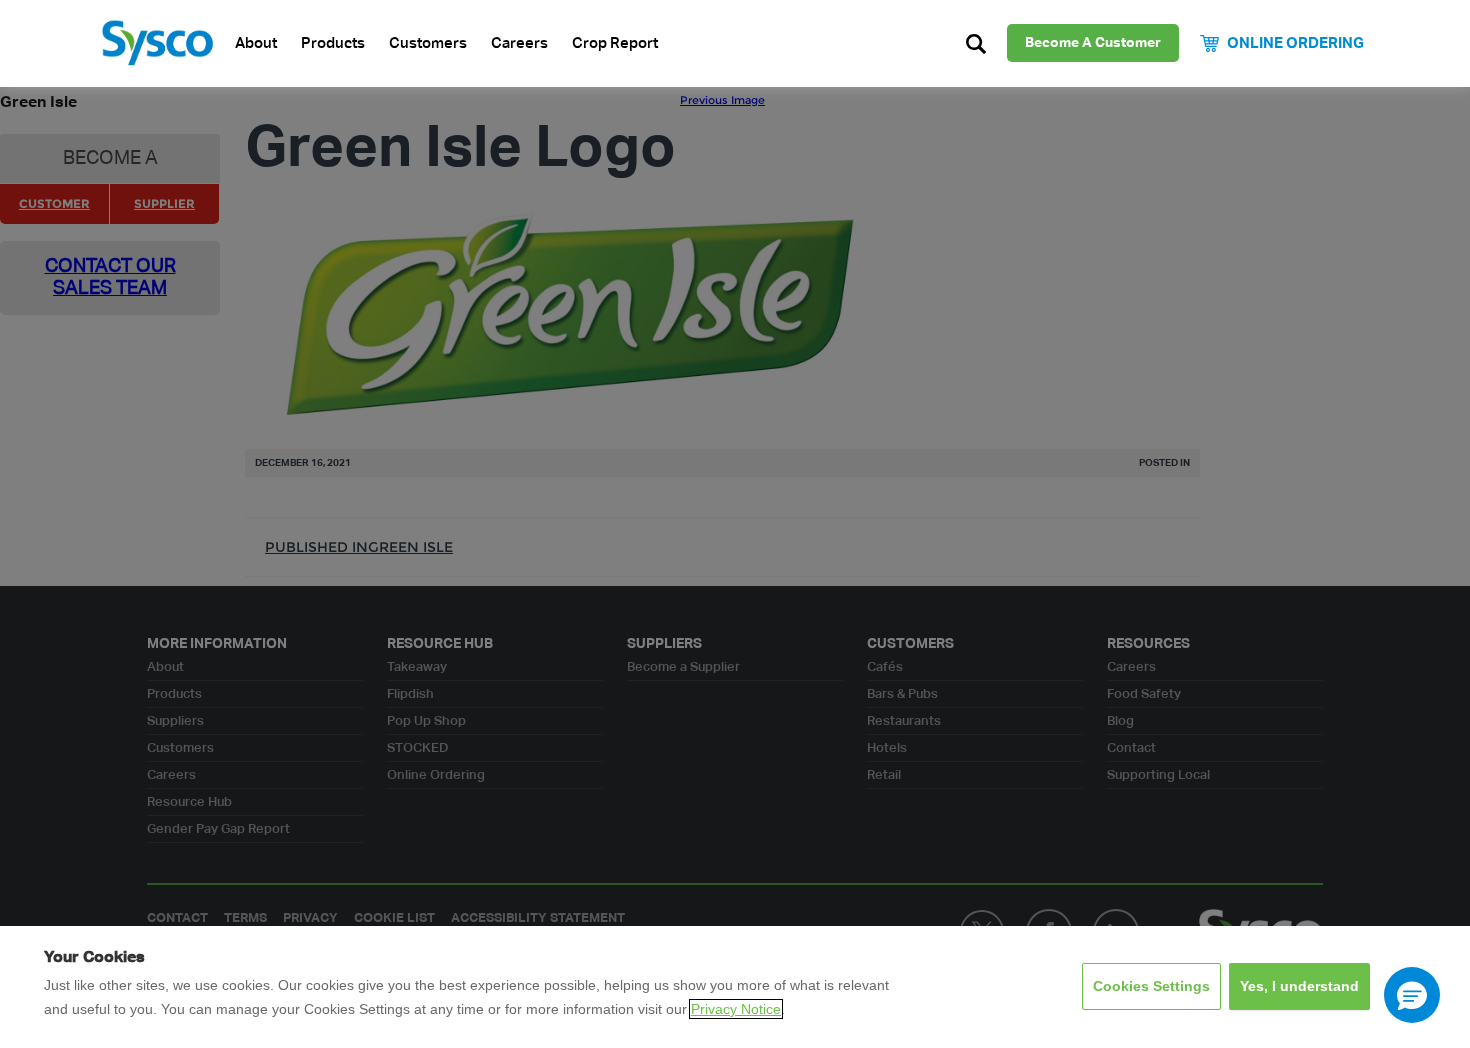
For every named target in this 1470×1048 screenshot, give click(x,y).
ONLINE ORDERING (1295, 43)
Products (333, 43)
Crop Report (615, 43)
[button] (1412, 995)
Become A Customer (1093, 43)
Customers (428, 43)
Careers (519, 43)
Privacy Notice (736, 1009)
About (256, 43)
